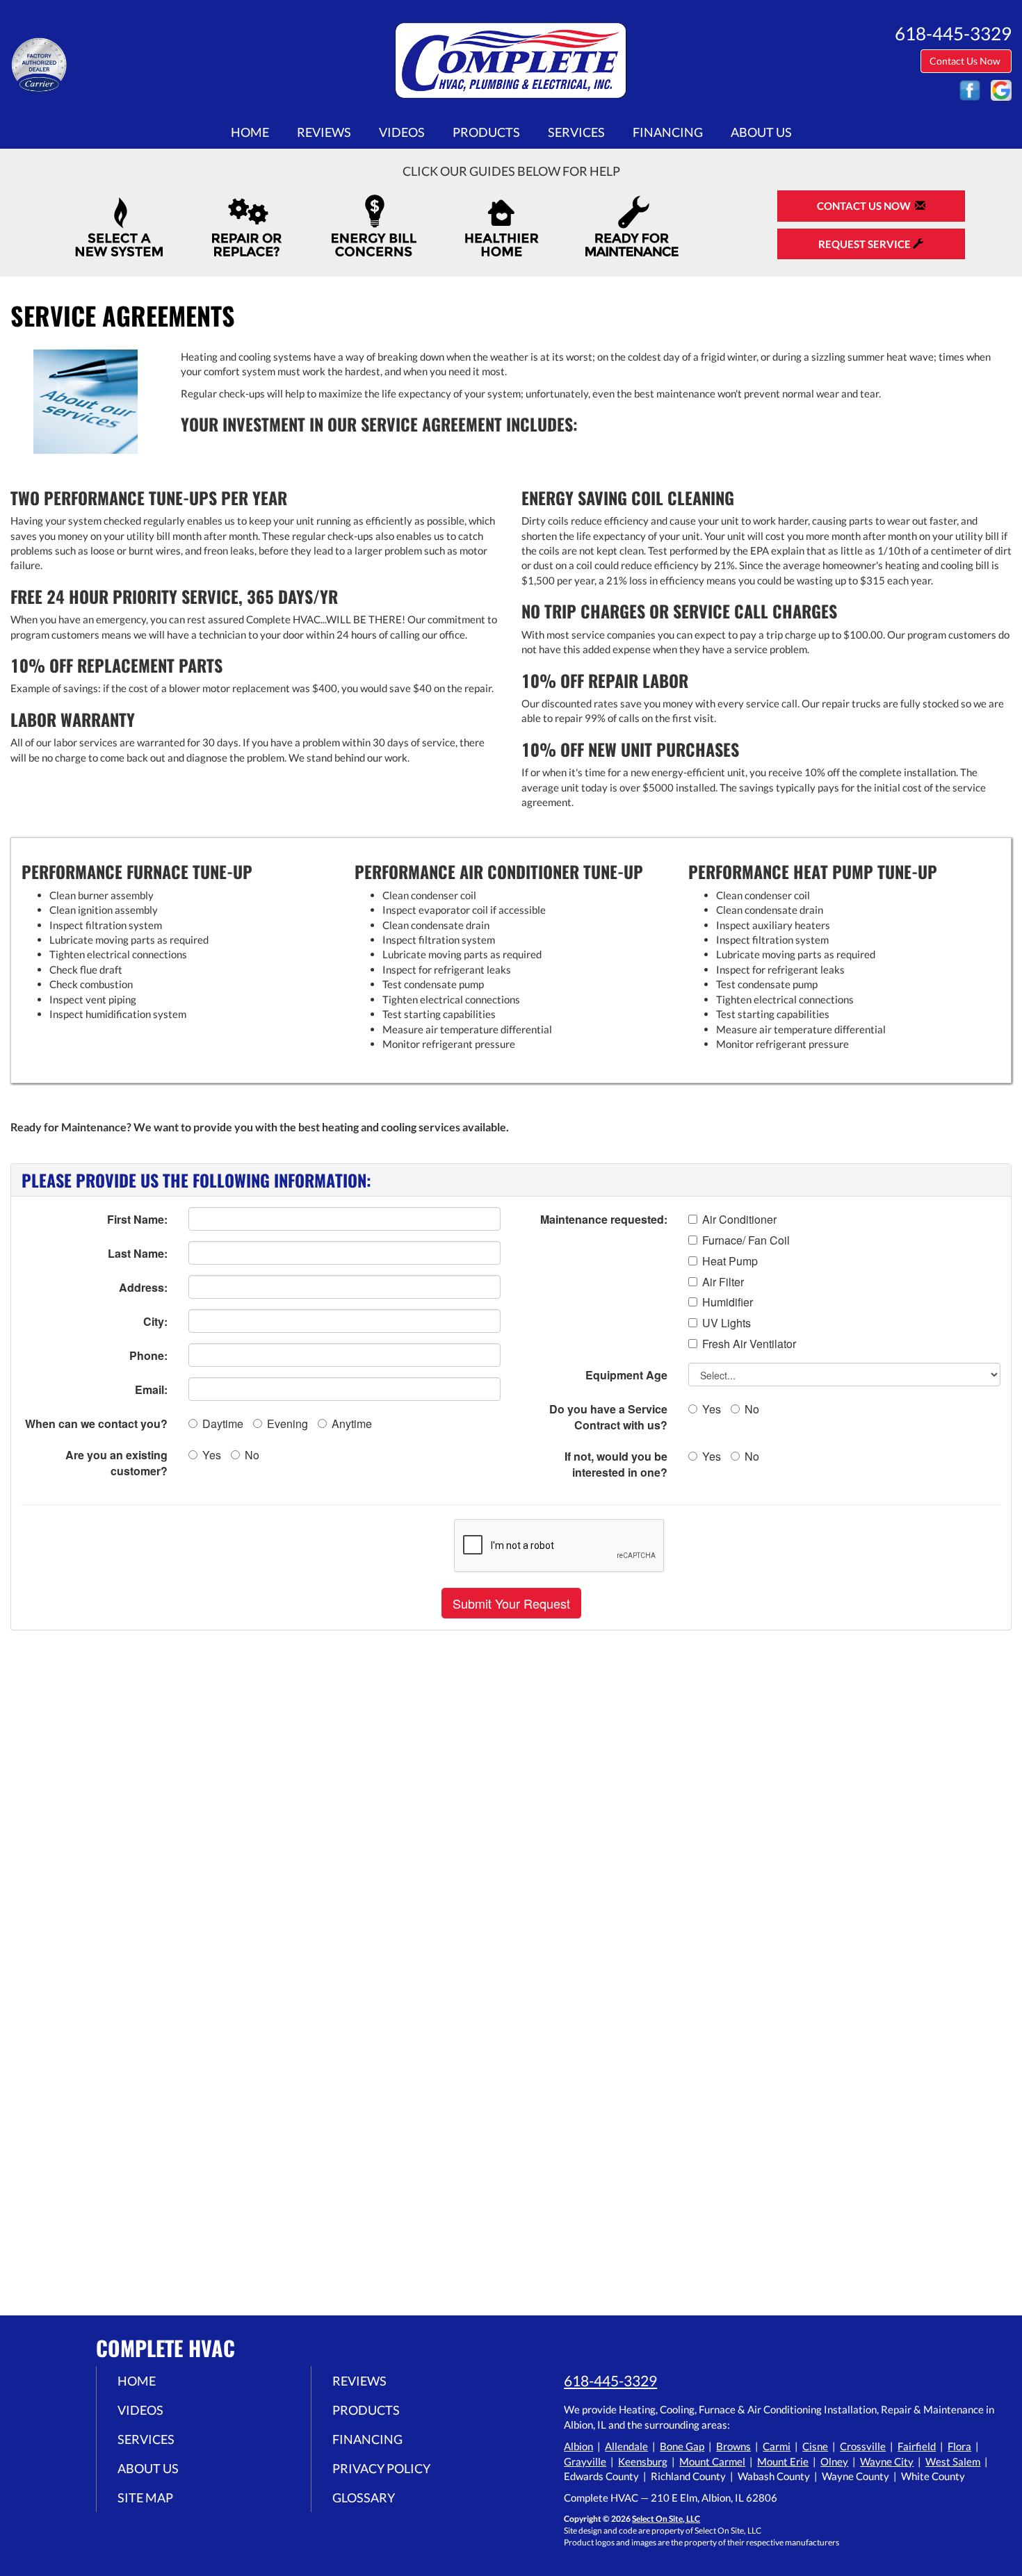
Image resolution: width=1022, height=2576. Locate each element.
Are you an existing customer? (116, 1463)
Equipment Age (626, 1375)
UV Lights (727, 1323)
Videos (402, 132)
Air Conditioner (739, 1220)
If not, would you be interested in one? (616, 1464)
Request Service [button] (866, 244)
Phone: (148, 1355)
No (252, 1455)
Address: (143, 1287)
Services (576, 132)
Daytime (223, 1424)
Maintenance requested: (604, 1219)
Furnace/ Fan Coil (746, 1240)
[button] (511, 1603)
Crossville (863, 2446)
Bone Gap (682, 2446)
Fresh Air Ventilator (749, 1344)
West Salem (953, 2461)
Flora (959, 2446)
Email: (151, 1389)
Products (486, 132)
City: (155, 1321)
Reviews (324, 132)
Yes (212, 1455)
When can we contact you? (96, 1424)
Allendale (626, 2446)
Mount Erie (783, 2461)
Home (250, 132)
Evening (287, 1424)
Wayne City (887, 2461)
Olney (834, 2461)
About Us (761, 132)
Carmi (777, 2446)
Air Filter (723, 1282)
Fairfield (917, 2446)
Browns (733, 2446)
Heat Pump (730, 1261)
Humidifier (728, 1302)
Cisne (815, 2446)
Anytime (352, 1424)
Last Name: (138, 1253)
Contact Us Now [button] (966, 61)
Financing (668, 132)
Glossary (364, 2497)
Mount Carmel (712, 2461)
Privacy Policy (381, 2468)
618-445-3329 (610, 2380)
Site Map (145, 2497)
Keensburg (643, 2461)
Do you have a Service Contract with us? (608, 1417)
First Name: (137, 1219)
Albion (578, 2446)
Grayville (585, 2461)
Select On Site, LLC (666, 2519)
